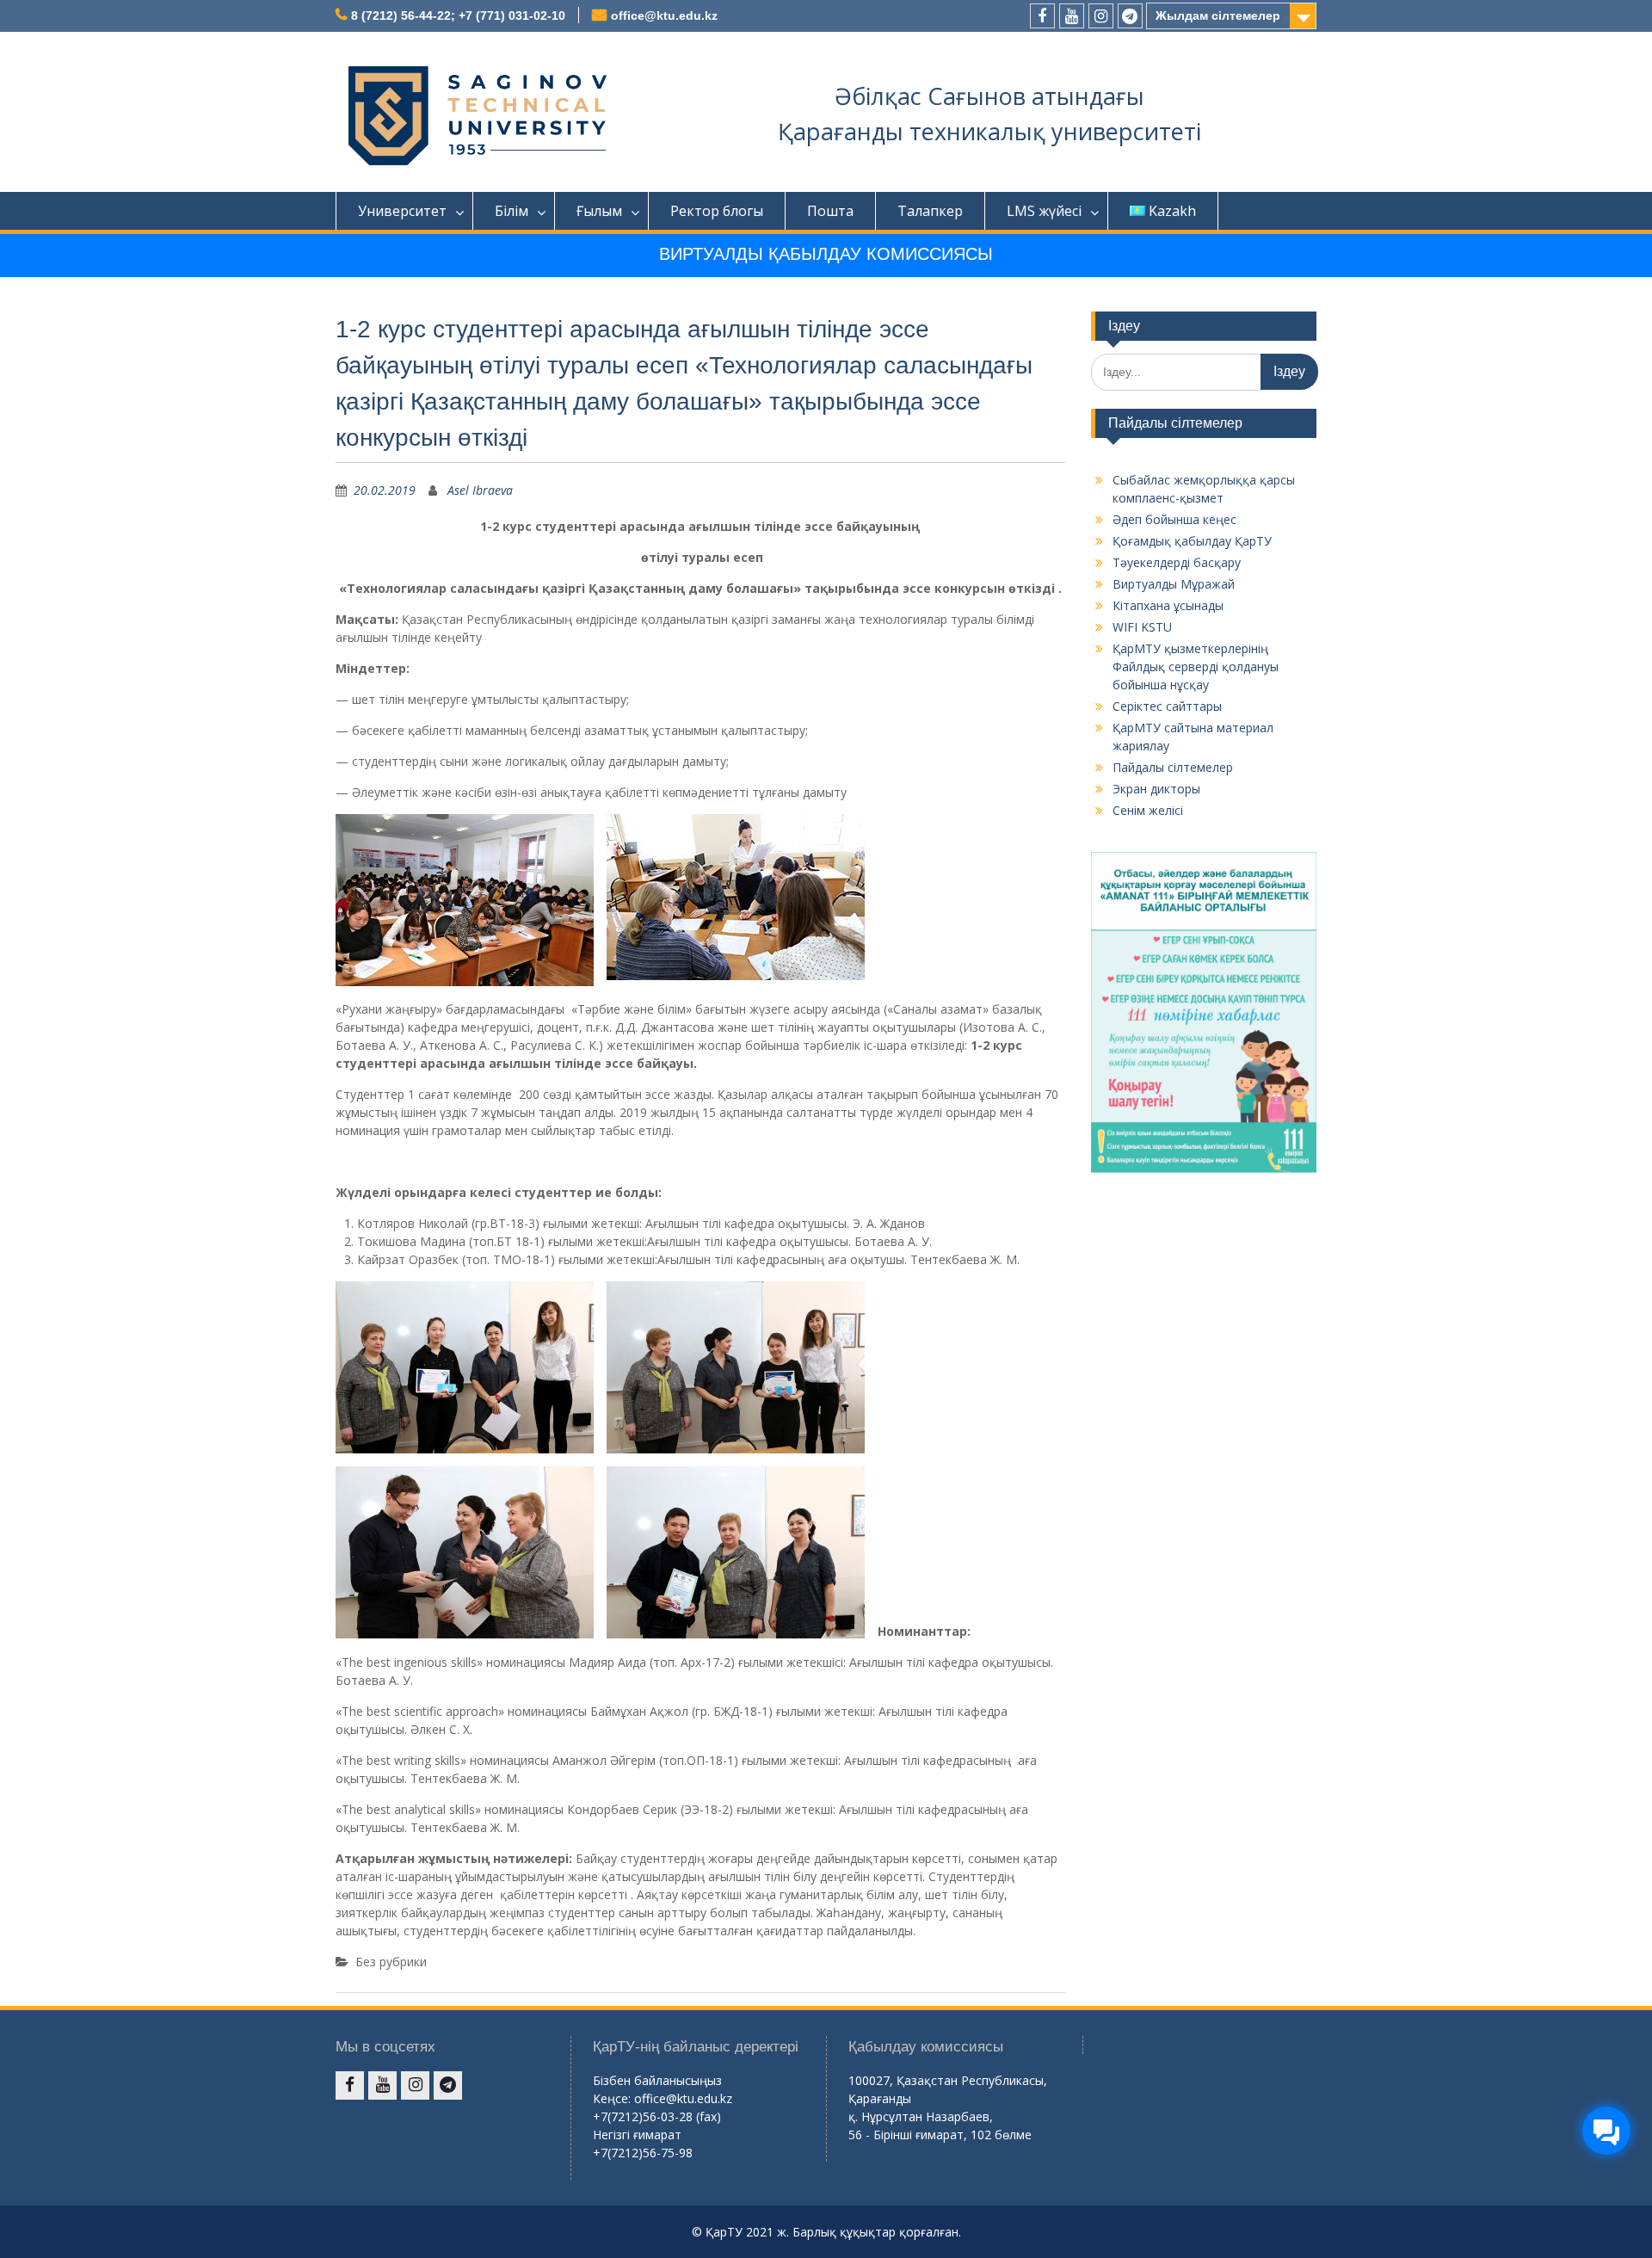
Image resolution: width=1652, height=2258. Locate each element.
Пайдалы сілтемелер (1173, 767)
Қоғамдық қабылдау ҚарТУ (1192, 541)
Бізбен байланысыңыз (657, 2080)
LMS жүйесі (1044, 211)
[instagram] (1101, 16)
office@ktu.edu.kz (664, 15)
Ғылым (599, 211)
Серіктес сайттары (1167, 706)
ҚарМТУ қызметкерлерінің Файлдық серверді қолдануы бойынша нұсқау (1196, 666)
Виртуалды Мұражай (1174, 584)
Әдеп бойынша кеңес (1174, 519)
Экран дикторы (1156, 789)
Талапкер (930, 211)
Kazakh (1172, 211)
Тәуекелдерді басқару (1177, 562)
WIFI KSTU (1142, 627)
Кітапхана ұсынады (1168, 605)
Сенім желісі (1148, 810)
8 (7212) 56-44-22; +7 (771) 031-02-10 (458, 15)
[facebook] (1042, 16)
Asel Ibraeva (480, 490)
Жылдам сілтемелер (1218, 15)
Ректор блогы (717, 211)
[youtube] (1072, 16)
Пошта (830, 211)
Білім (512, 211)
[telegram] (1130, 16)
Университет (402, 211)
